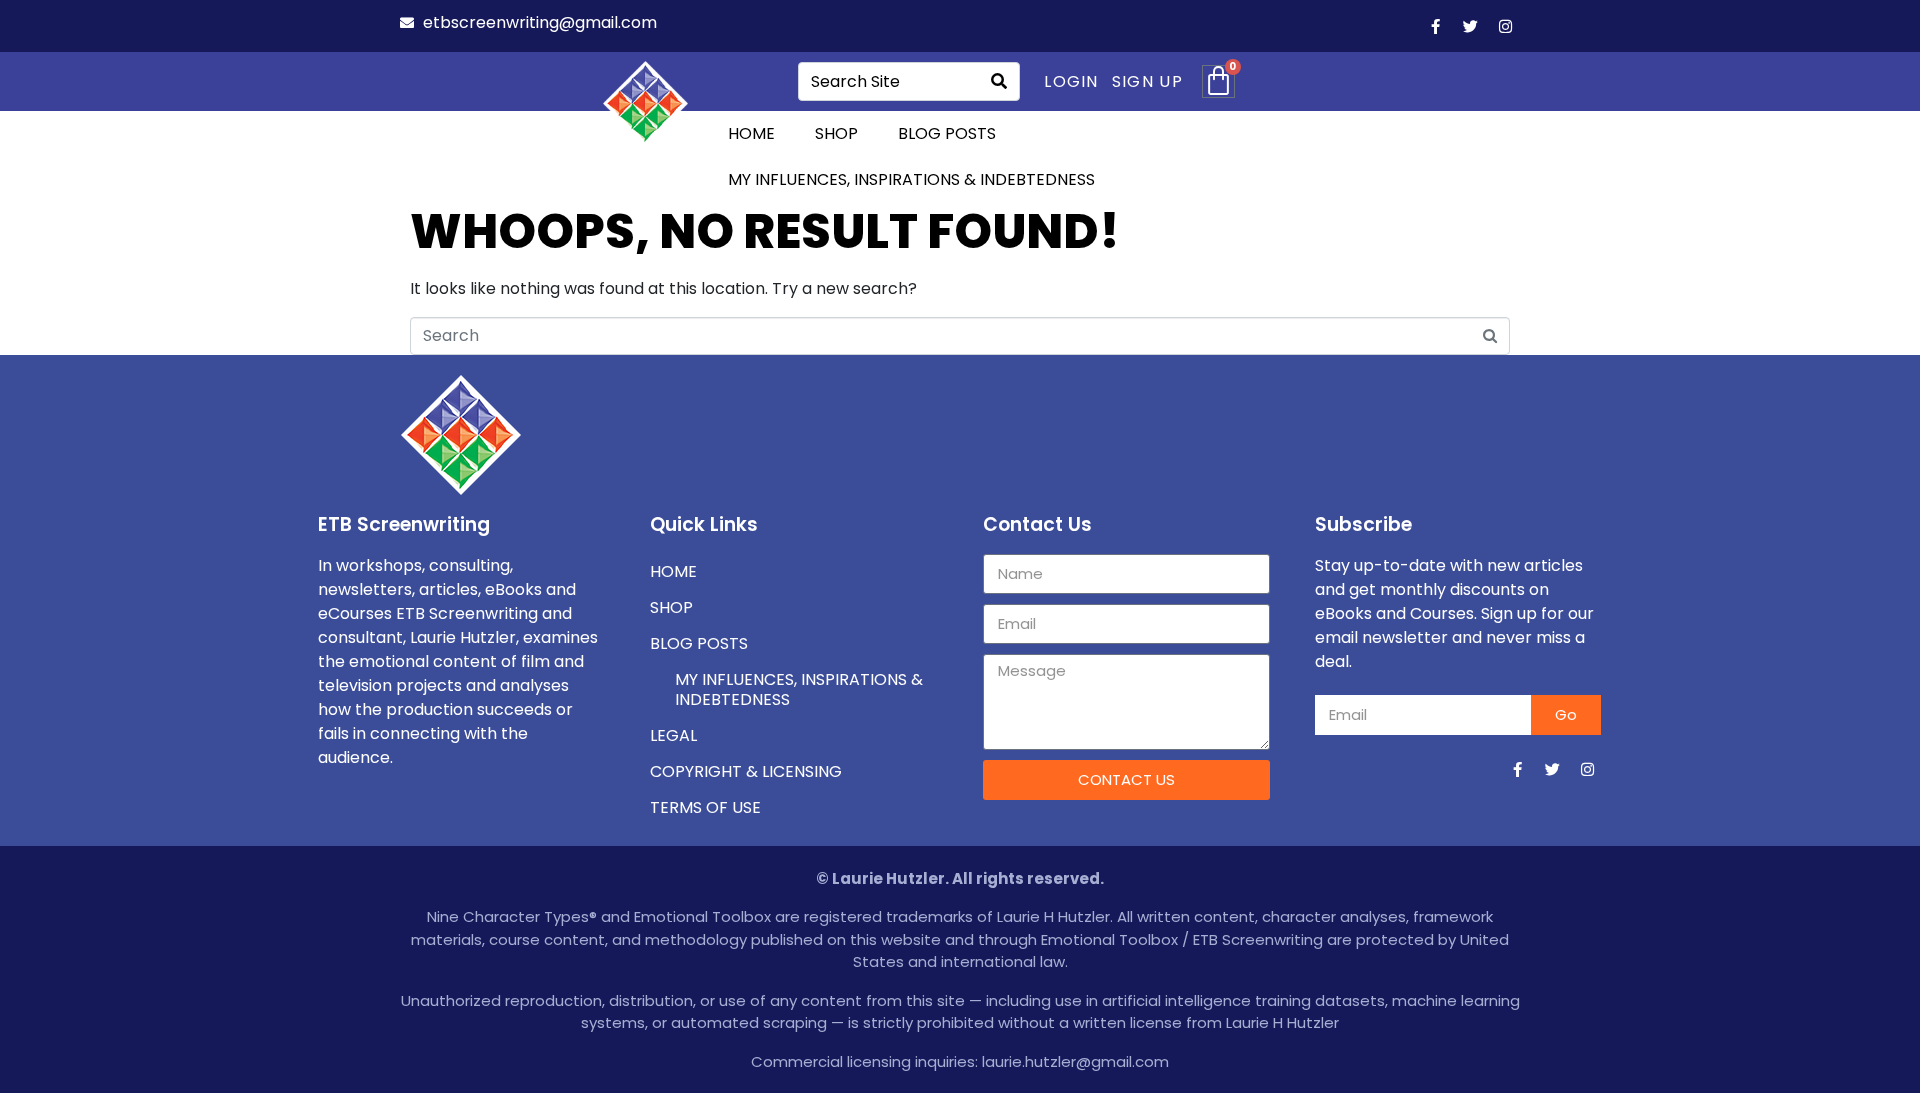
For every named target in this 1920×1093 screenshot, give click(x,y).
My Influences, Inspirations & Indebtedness (911, 179)
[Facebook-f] (1435, 26)
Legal (673, 735)
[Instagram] (1505, 26)
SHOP (836, 133)
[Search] (999, 81)
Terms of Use (705, 807)
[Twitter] (1470, 26)
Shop (671, 607)
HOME (751, 133)
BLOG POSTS (947, 133)
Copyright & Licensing (746, 771)
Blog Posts (699, 643)
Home (673, 571)
